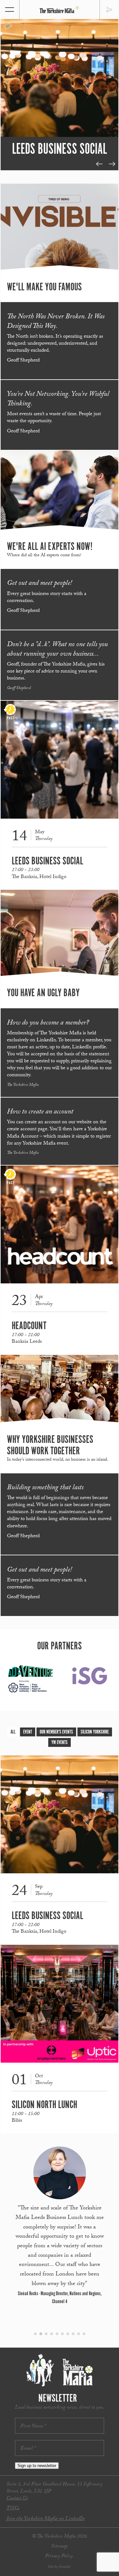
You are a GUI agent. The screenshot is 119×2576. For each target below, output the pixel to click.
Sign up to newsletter (37, 2466)
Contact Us (17, 2499)
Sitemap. (60, 2547)
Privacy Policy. (60, 2556)
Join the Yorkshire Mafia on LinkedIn (46, 2519)
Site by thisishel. (60, 2567)
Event (28, 1732)
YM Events (60, 1743)
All (13, 1732)
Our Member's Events (56, 1732)
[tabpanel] (60, 90)
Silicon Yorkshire (95, 1732)
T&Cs (13, 2508)
